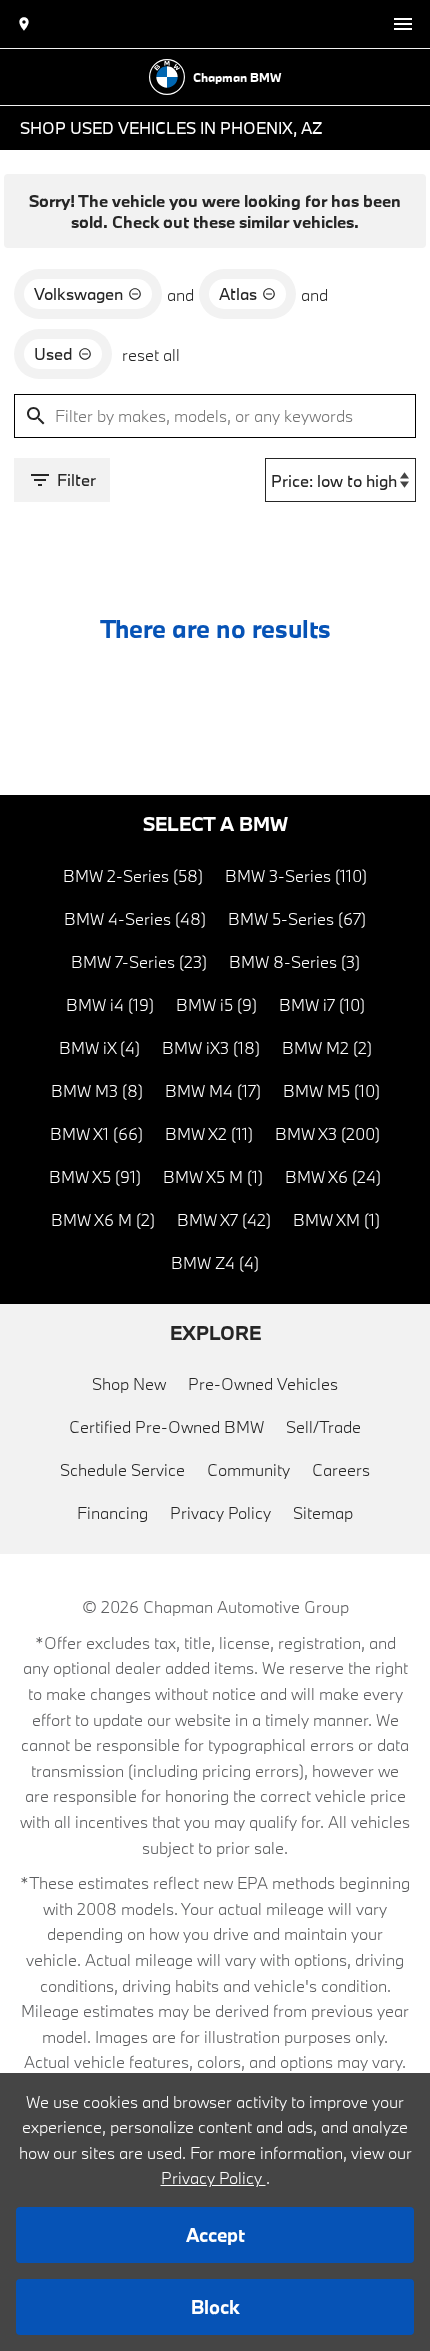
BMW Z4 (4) (215, 1262)
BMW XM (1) (336, 1219)
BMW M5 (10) (331, 1090)
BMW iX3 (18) (211, 1047)
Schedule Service (122, 1469)
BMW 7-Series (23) (139, 961)
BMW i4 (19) (110, 1004)
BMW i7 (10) (322, 1004)
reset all (151, 354)
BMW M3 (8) (97, 1090)
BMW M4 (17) (213, 1090)
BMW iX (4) (99, 1047)
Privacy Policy (220, 1512)
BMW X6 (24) (333, 1176)
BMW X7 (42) (224, 1219)
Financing (112, 1512)
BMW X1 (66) (96, 1133)
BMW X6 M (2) (103, 1219)
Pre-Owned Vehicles (263, 1383)
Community (248, 1469)
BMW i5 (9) (216, 1004)
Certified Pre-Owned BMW (166, 1426)
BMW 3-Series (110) (296, 875)
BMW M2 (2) (327, 1047)
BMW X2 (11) (209, 1133)
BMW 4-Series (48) (135, 918)
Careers (341, 1469)
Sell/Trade (323, 1426)
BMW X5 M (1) (213, 1176)
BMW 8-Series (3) (294, 961)
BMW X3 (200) (327, 1133)
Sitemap (323, 1512)
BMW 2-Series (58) (133, 875)
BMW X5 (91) (95, 1176)
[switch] (403, 24)
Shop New (129, 1383)
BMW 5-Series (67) (297, 918)
